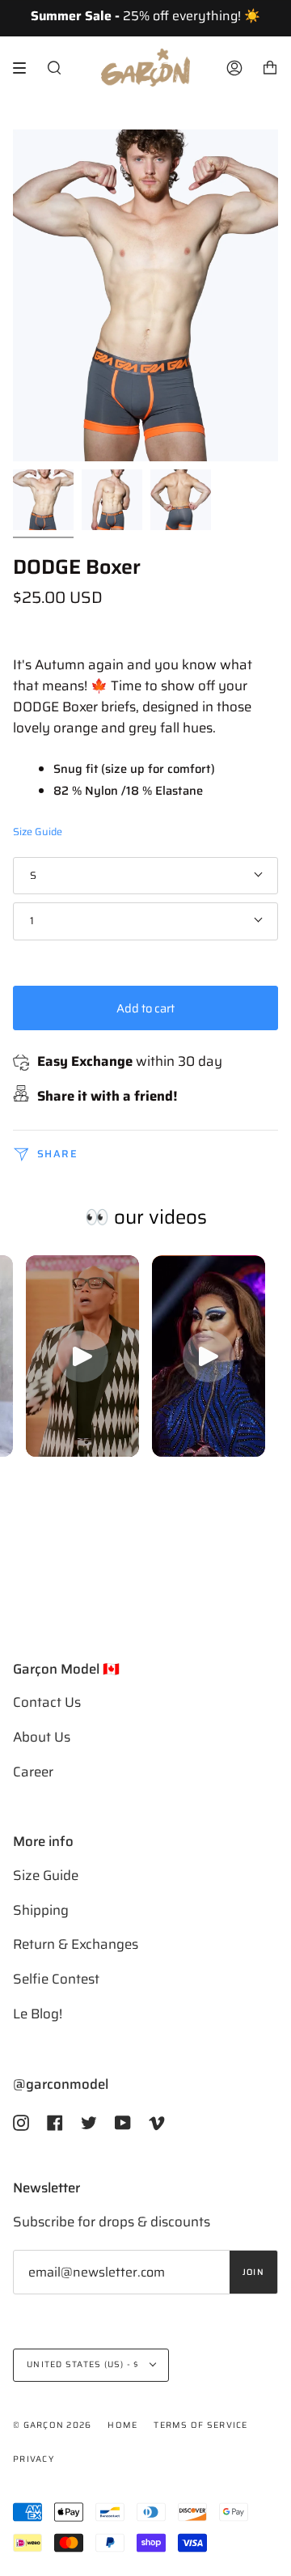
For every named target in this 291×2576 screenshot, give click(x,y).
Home (122, 2425)
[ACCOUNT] (234, 68)
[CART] (270, 68)
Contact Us (47, 1702)
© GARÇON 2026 (52, 2425)
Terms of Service (200, 2425)
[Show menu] (25, 68)
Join (253, 2272)
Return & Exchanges (76, 1944)
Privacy (34, 2459)
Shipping (41, 1910)
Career (33, 1772)
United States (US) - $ (84, 2364)
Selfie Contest (56, 1979)
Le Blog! (38, 2014)
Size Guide (38, 832)
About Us (42, 1737)
